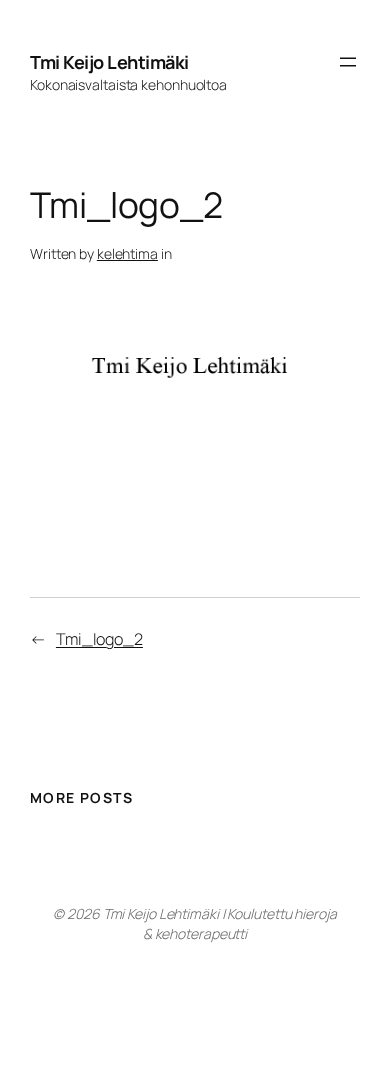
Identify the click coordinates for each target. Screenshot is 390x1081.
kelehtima (127, 253)
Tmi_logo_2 (99, 639)
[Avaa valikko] (348, 62)
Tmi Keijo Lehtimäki (109, 62)
